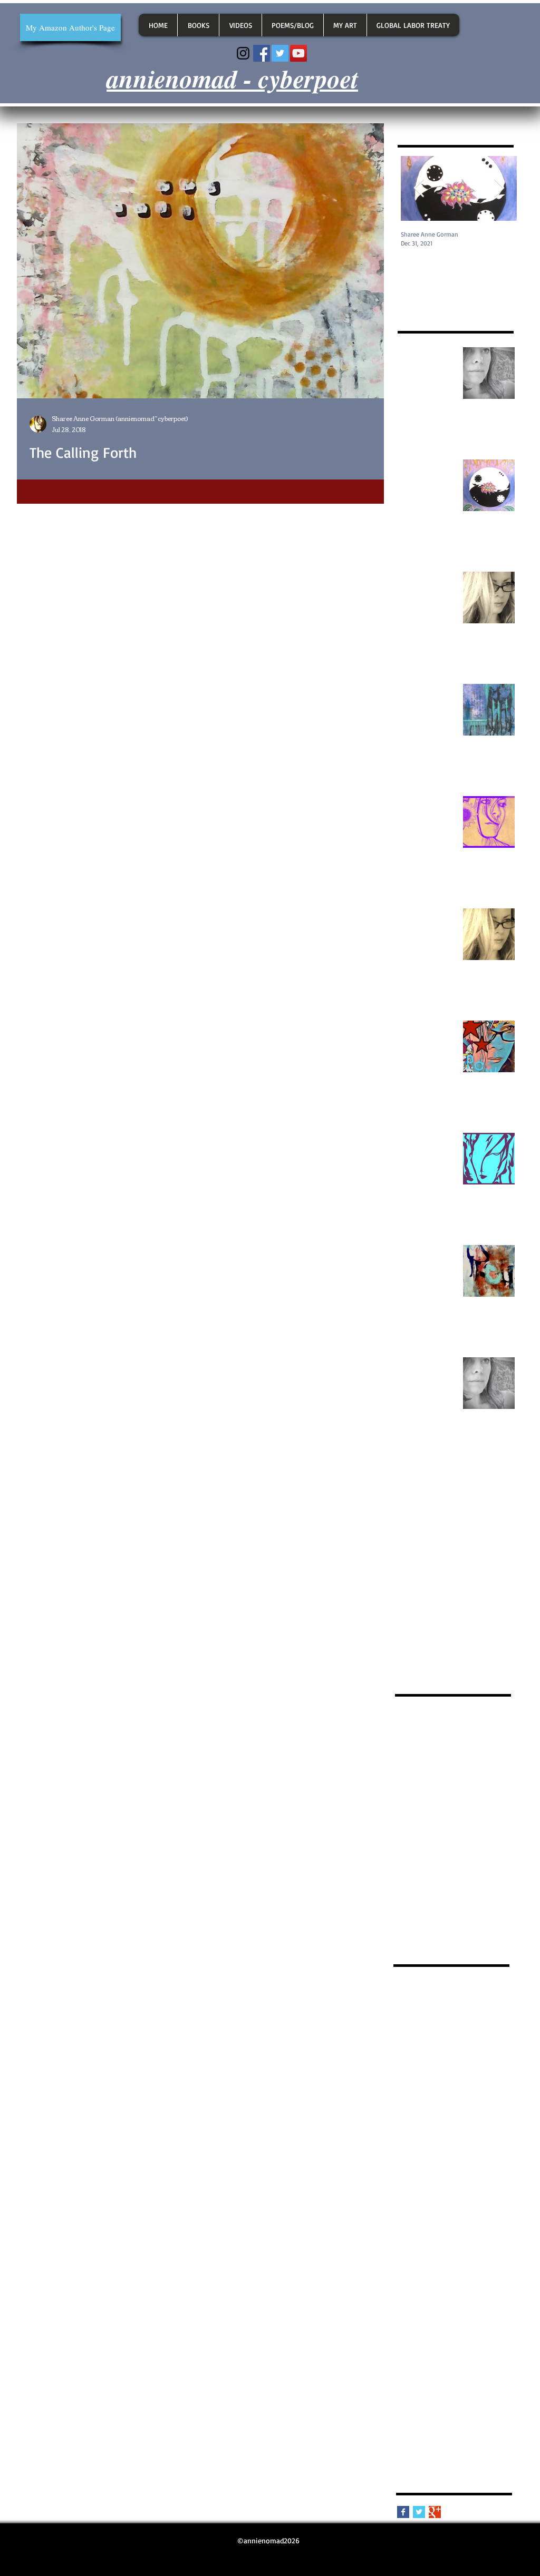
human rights (461, 2275)
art (481, 2184)
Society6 (455, 2092)
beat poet (410, 2199)
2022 (474, 2000)
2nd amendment (421, 2016)
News (490, 2046)
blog (438, 2199)
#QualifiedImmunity (427, 2000)
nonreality (481, 2337)
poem (404, 2382)
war (401, 2443)
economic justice (422, 2260)
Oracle (405, 2061)
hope (425, 2275)
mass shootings (420, 2321)
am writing (483, 2138)
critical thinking (465, 2230)
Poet (428, 2061)
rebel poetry (469, 2398)
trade (469, 2428)
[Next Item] (499, 188)
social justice (471, 2413)
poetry (498, 2382)
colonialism (452, 2214)
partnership (413, 2367)
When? (448, 2138)
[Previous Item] (419, 188)
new (402, 2337)
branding (466, 2199)
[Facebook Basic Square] (403, 2512)
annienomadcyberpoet (431, 2168)
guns (403, 2275)
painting (493, 2352)
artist (500, 2184)
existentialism (478, 2260)
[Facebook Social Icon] (262, 53)
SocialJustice (415, 2092)
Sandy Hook (414, 2077)
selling (405, 2413)
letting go (484, 2291)
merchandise (472, 2321)
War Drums (413, 2138)
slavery (433, 2413)
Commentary (416, 2046)
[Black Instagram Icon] (243, 53)
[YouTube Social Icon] (298, 53)
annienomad (415, 2153)
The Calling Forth (422, 2107)
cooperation (414, 2230)
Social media (459, 2077)
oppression (456, 2352)
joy (457, 2291)
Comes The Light (422, 2031)
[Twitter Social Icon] (280, 53)
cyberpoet (411, 2245)
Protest (481, 2061)
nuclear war (414, 2352)
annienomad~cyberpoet (433, 2184)
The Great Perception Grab (437, 2123)
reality (434, 2398)
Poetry (452, 2061)
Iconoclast (459, 2046)
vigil (490, 2428)
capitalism (411, 2214)
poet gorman (461, 2382)
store (446, 2428)
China (462, 2016)
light (402, 2306)
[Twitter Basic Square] (419, 2512)
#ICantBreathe (443, 1985)
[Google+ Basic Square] (435, 2512)
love (459, 2306)
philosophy (479, 2367)
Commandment (480, 2031)
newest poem (437, 2337)
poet (426, 2382)
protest (406, 2398)
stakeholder (413, 2428)
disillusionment (457, 2245)
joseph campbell (420, 2291)
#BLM (404, 1985)
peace (447, 2367)
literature (431, 2306)
